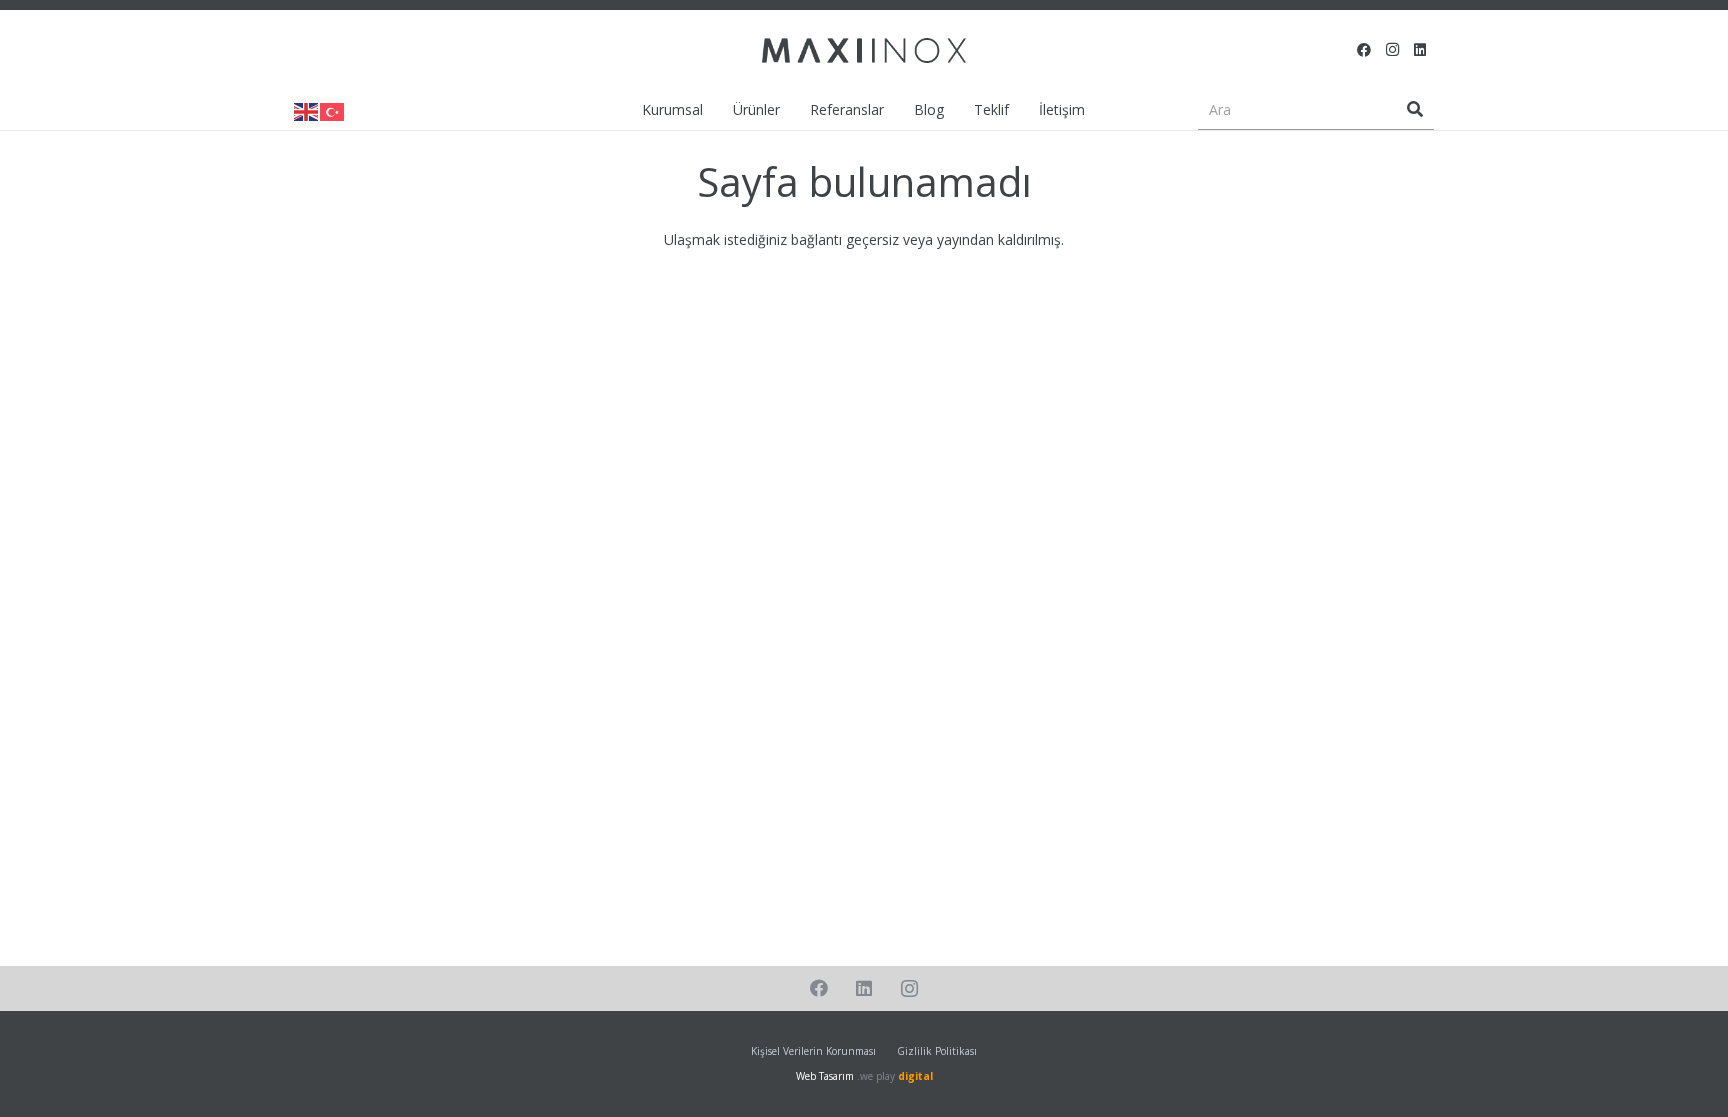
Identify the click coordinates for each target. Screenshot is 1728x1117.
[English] (307, 109)
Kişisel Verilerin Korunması (813, 1051)
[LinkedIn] (1420, 50)
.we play (895, 1076)
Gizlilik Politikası (937, 1051)
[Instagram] (1392, 50)
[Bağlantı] (863, 50)
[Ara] (1415, 110)
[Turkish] (333, 109)
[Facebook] (1364, 50)
